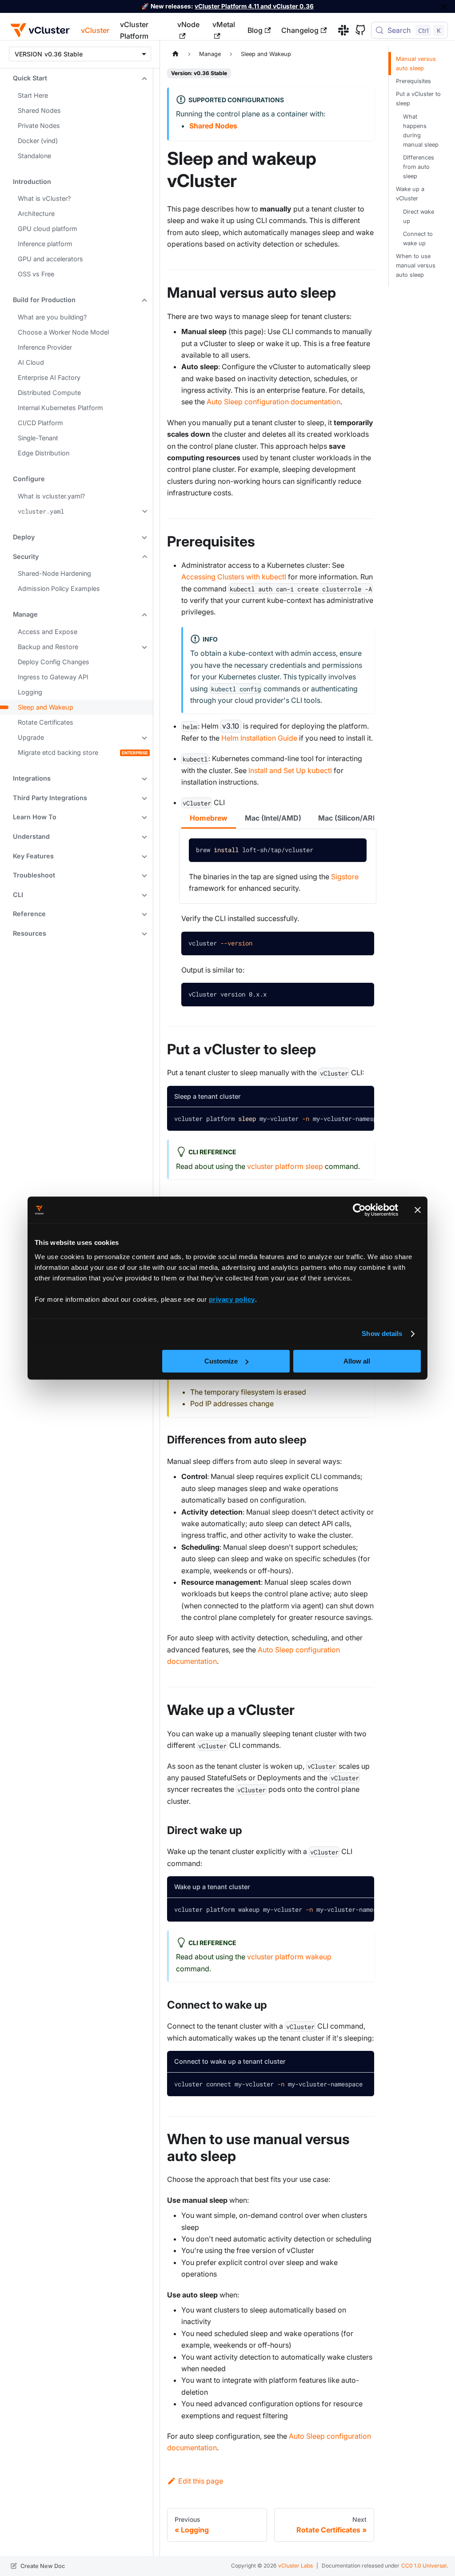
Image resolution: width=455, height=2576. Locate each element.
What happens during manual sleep (421, 131)
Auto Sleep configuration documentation (273, 402)
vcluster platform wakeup (289, 1957)
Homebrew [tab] (209, 818)
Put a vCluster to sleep (418, 99)
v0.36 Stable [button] (64, 54)
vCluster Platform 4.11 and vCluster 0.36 (254, 6)
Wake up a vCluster (410, 194)
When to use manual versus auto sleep (416, 265)
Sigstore (345, 877)
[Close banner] (418, 1210)
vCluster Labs (295, 2566)
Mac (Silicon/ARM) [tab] (350, 818)
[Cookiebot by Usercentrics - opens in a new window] (359, 1210)
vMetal (224, 24)
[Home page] (176, 54)
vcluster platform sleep (285, 1166)
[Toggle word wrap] (341, 1119)
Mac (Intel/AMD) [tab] (273, 818)
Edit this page (201, 2481)
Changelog (300, 30)
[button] (77, 78)
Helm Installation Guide (259, 738)
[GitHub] (357, 30)
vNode (188, 24)
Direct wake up (419, 216)
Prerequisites (413, 81)
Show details (382, 1334)
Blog (255, 30)
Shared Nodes (213, 126)
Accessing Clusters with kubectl (234, 577)
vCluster (95, 30)
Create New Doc (43, 2566)
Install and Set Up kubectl (290, 770)
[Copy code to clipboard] (353, 852)
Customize (221, 1361)
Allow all (357, 1361)
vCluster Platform (134, 30)
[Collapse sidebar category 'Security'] (144, 556)
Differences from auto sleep (419, 167)
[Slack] (340, 30)
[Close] (444, 6)
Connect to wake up (418, 239)
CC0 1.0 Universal (424, 2566)
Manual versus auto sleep (416, 64)
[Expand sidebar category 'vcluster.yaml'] (144, 511)
